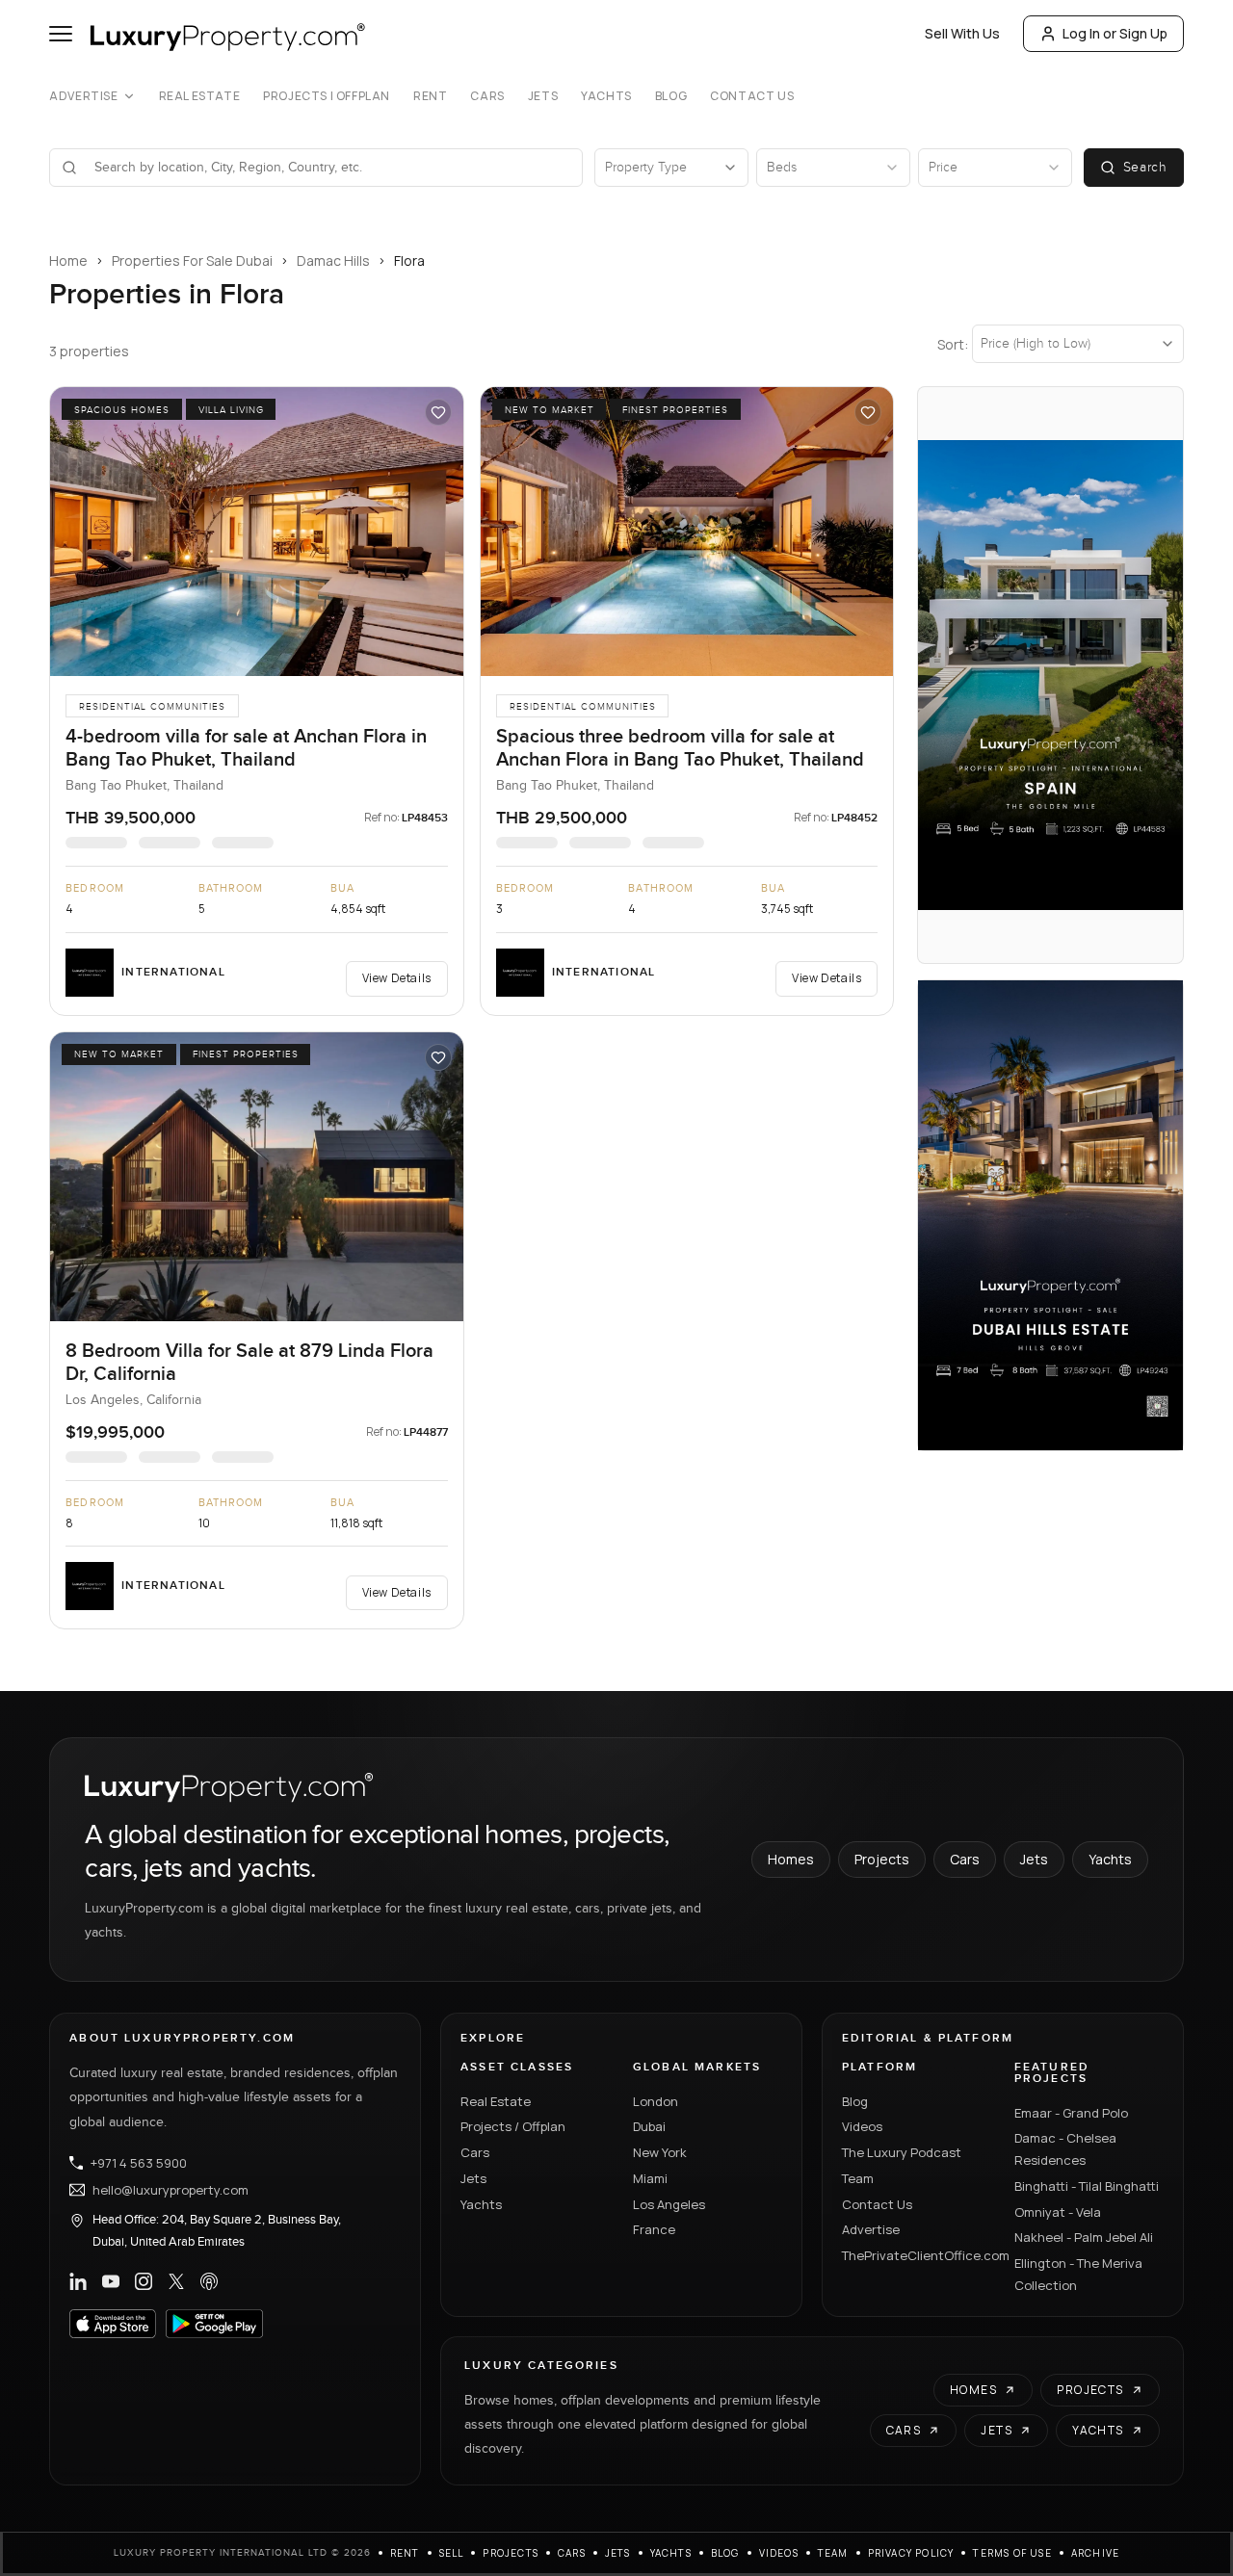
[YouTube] (111, 2281)
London (656, 2101)
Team (858, 2178)
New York (660, 2152)
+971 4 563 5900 (139, 2163)
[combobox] (327, 168)
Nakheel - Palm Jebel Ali (1084, 2237)
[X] (176, 2281)
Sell (452, 2553)
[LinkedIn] (78, 2281)
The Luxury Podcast (902, 2152)
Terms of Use (1012, 2553)
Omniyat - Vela (1058, 2212)
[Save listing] (438, 412)
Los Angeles (669, 2204)
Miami (650, 2178)
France (654, 2229)
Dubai (649, 2126)
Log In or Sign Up (1115, 33)
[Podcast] (209, 2281)
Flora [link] (409, 260)
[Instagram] (144, 2281)
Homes (791, 1859)
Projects (882, 1859)
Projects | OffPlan (327, 96)
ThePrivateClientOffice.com (917, 2255)
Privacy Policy (911, 2553)
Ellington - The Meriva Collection (1078, 2274)
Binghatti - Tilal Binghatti (1087, 2186)
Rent (430, 96)
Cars (487, 96)
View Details (397, 978)
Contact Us (752, 96)
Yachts (606, 96)
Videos (862, 2126)
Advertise (83, 96)
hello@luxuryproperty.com (171, 2190)
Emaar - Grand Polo (1071, 2113)
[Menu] (61, 34)
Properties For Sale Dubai (192, 260)
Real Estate (200, 96)
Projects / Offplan (513, 2126)
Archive (1095, 2553)
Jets (543, 96)
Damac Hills (333, 260)
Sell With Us (962, 33)
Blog (671, 96)
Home (68, 260)
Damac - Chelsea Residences (1065, 2149)
